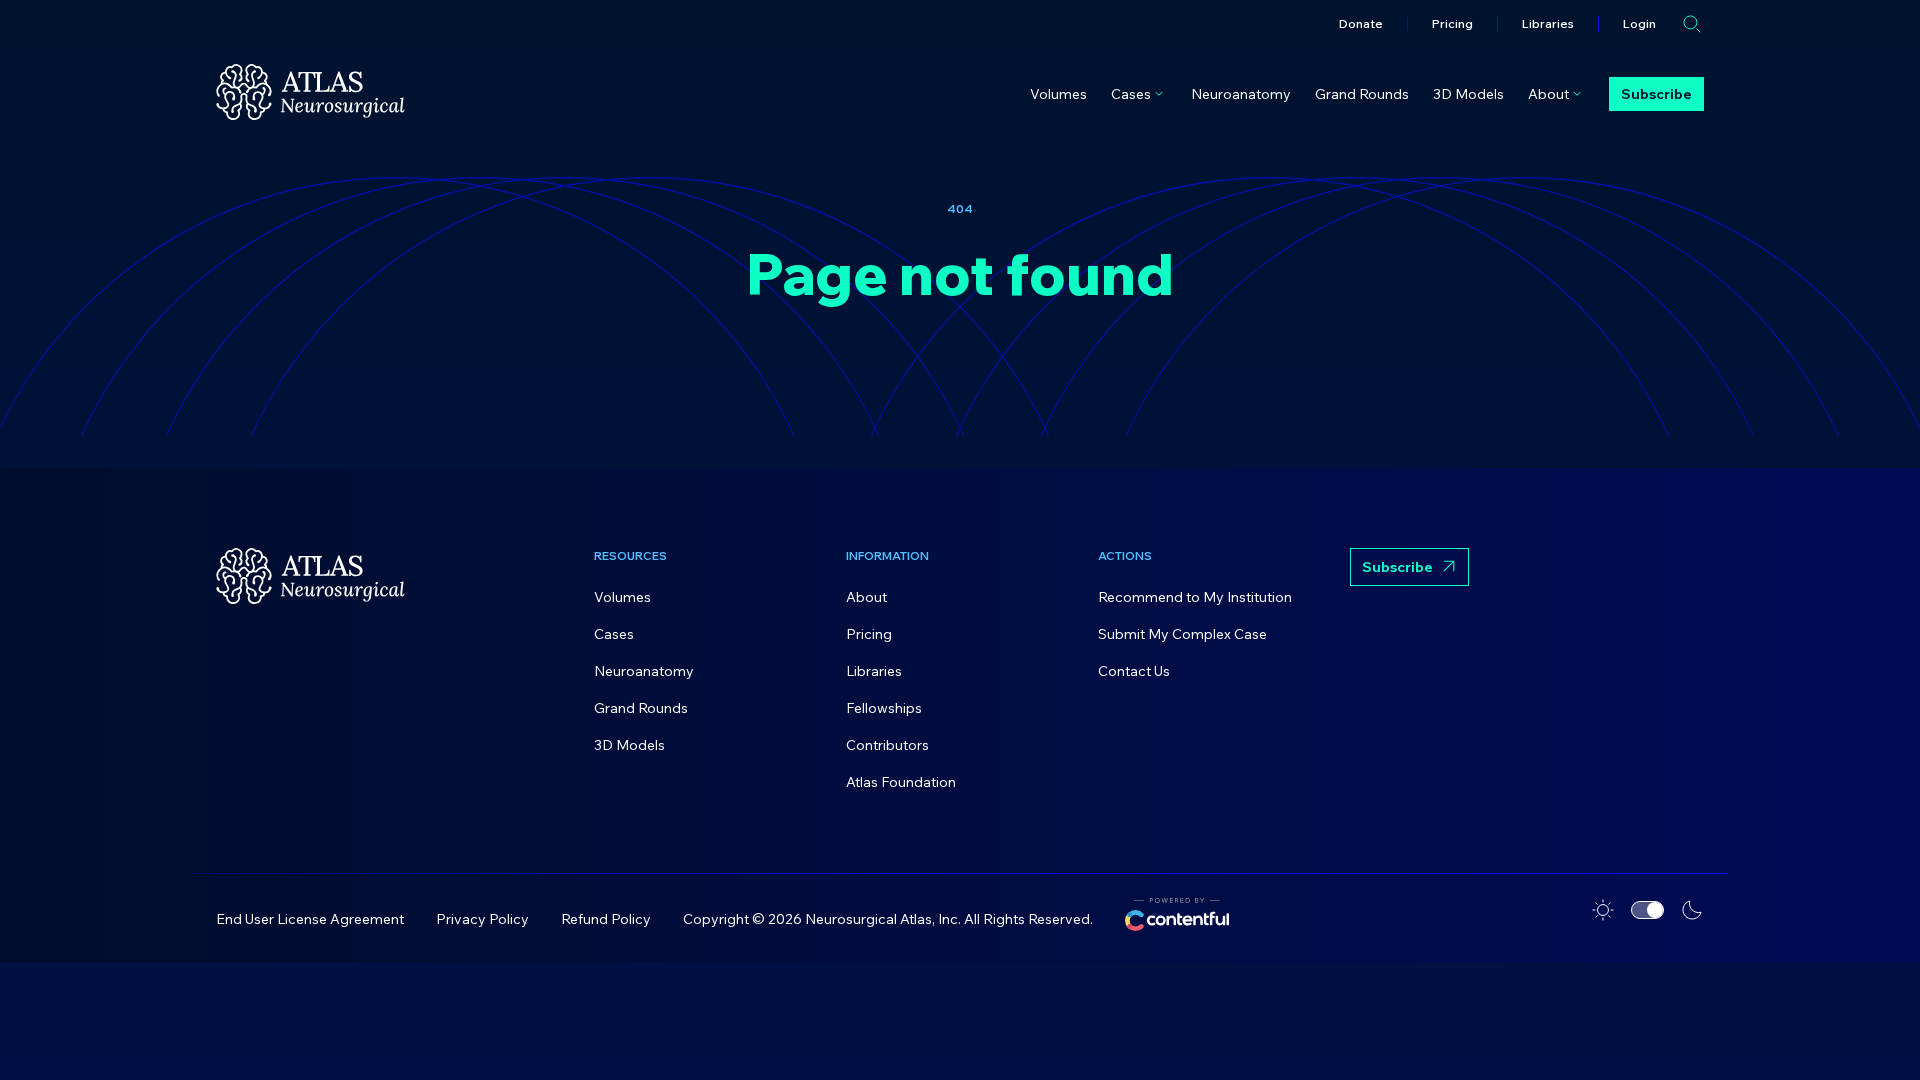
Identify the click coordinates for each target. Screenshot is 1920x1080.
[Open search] (1692, 24)
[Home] (310, 92)
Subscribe (1656, 94)
